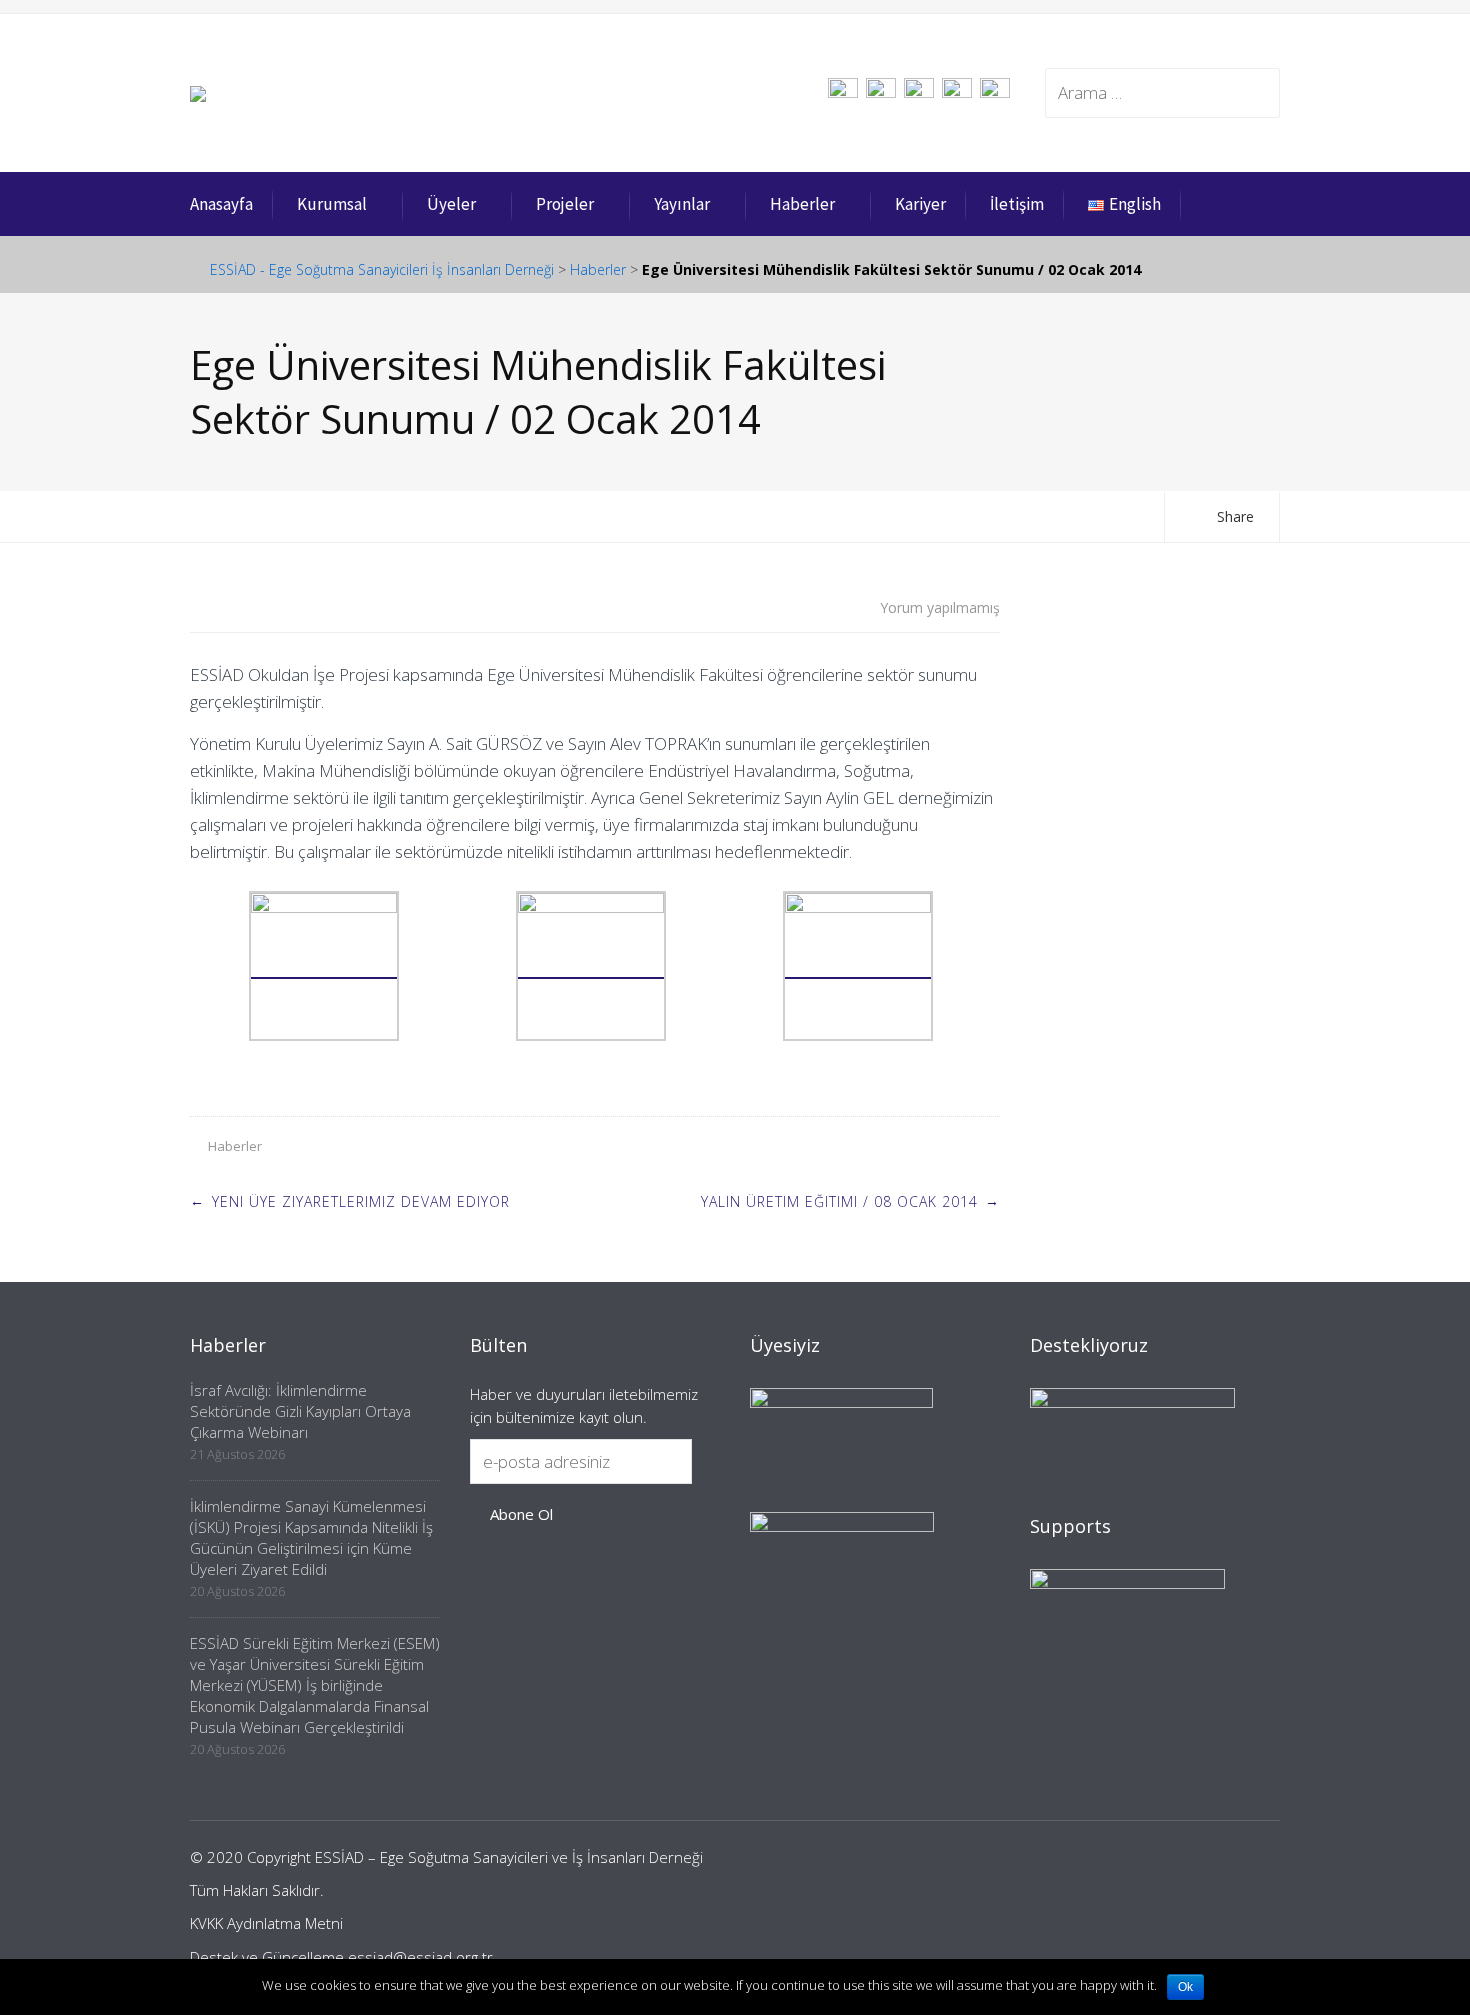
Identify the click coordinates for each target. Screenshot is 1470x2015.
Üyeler (451, 204)
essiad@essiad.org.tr (420, 1957)
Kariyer (920, 204)
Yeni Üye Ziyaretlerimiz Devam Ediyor (361, 1201)
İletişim (1017, 204)
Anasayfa (221, 204)
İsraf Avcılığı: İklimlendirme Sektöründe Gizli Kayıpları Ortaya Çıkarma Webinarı (300, 1411)
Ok (1185, 1987)
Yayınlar (682, 204)
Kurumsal (332, 204)
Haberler (802, 204)
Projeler (565, 204)
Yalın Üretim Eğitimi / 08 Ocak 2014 (839, 1201)
